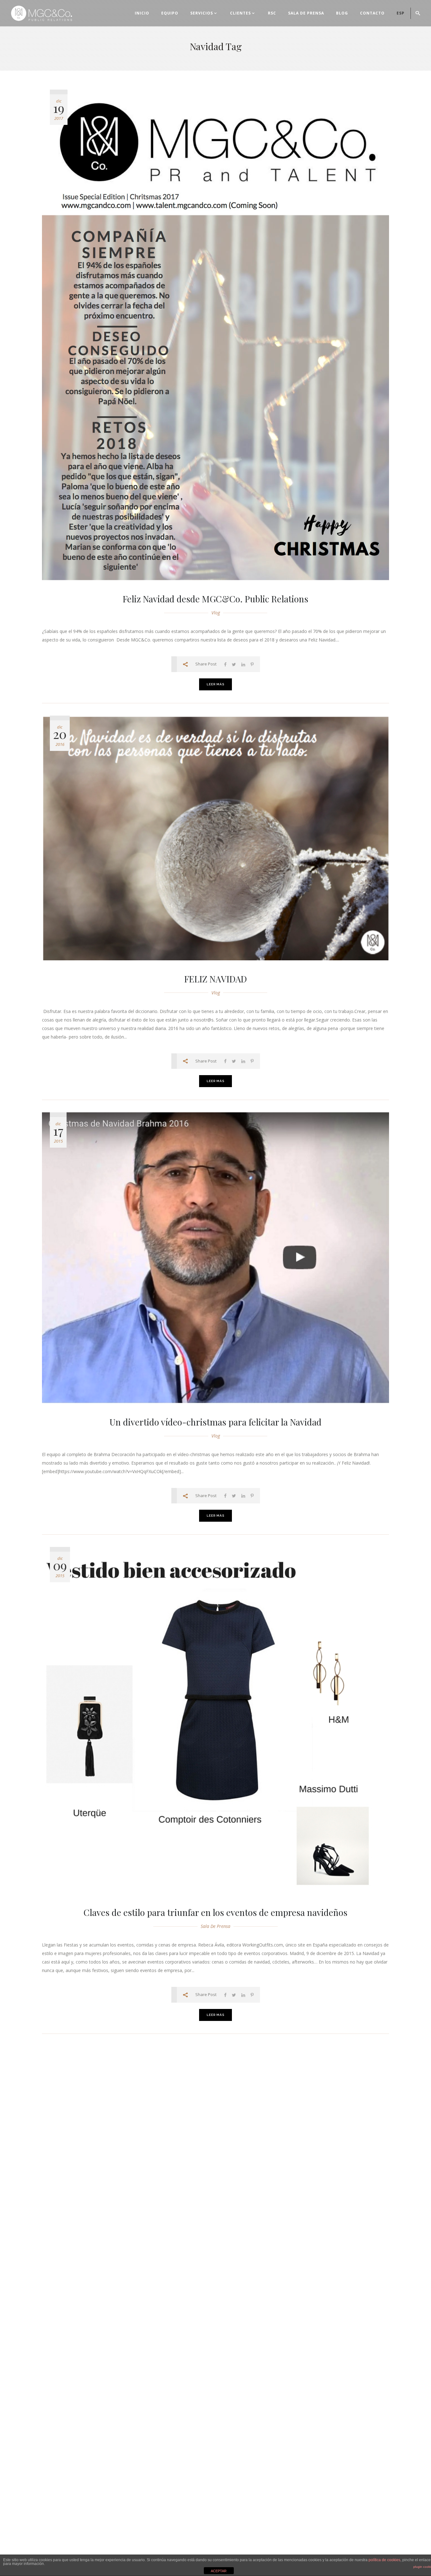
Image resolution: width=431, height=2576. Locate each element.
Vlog (216, 613)
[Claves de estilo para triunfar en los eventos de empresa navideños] (215, 1720)
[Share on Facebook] (225, 664)
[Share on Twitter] (234, 664)
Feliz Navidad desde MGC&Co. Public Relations (215, 599)
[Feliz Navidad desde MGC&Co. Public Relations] (215, 335)
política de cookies (384, 2560)
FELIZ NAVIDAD (216, 979)
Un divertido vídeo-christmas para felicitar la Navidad (215, 1422)
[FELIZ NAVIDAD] (215, 838)
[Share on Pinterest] (252, 664)
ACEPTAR (219, 2571)
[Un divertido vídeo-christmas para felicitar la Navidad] (215, 1258)
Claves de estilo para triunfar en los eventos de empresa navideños (215, 1912)
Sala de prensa (215, 1926)
